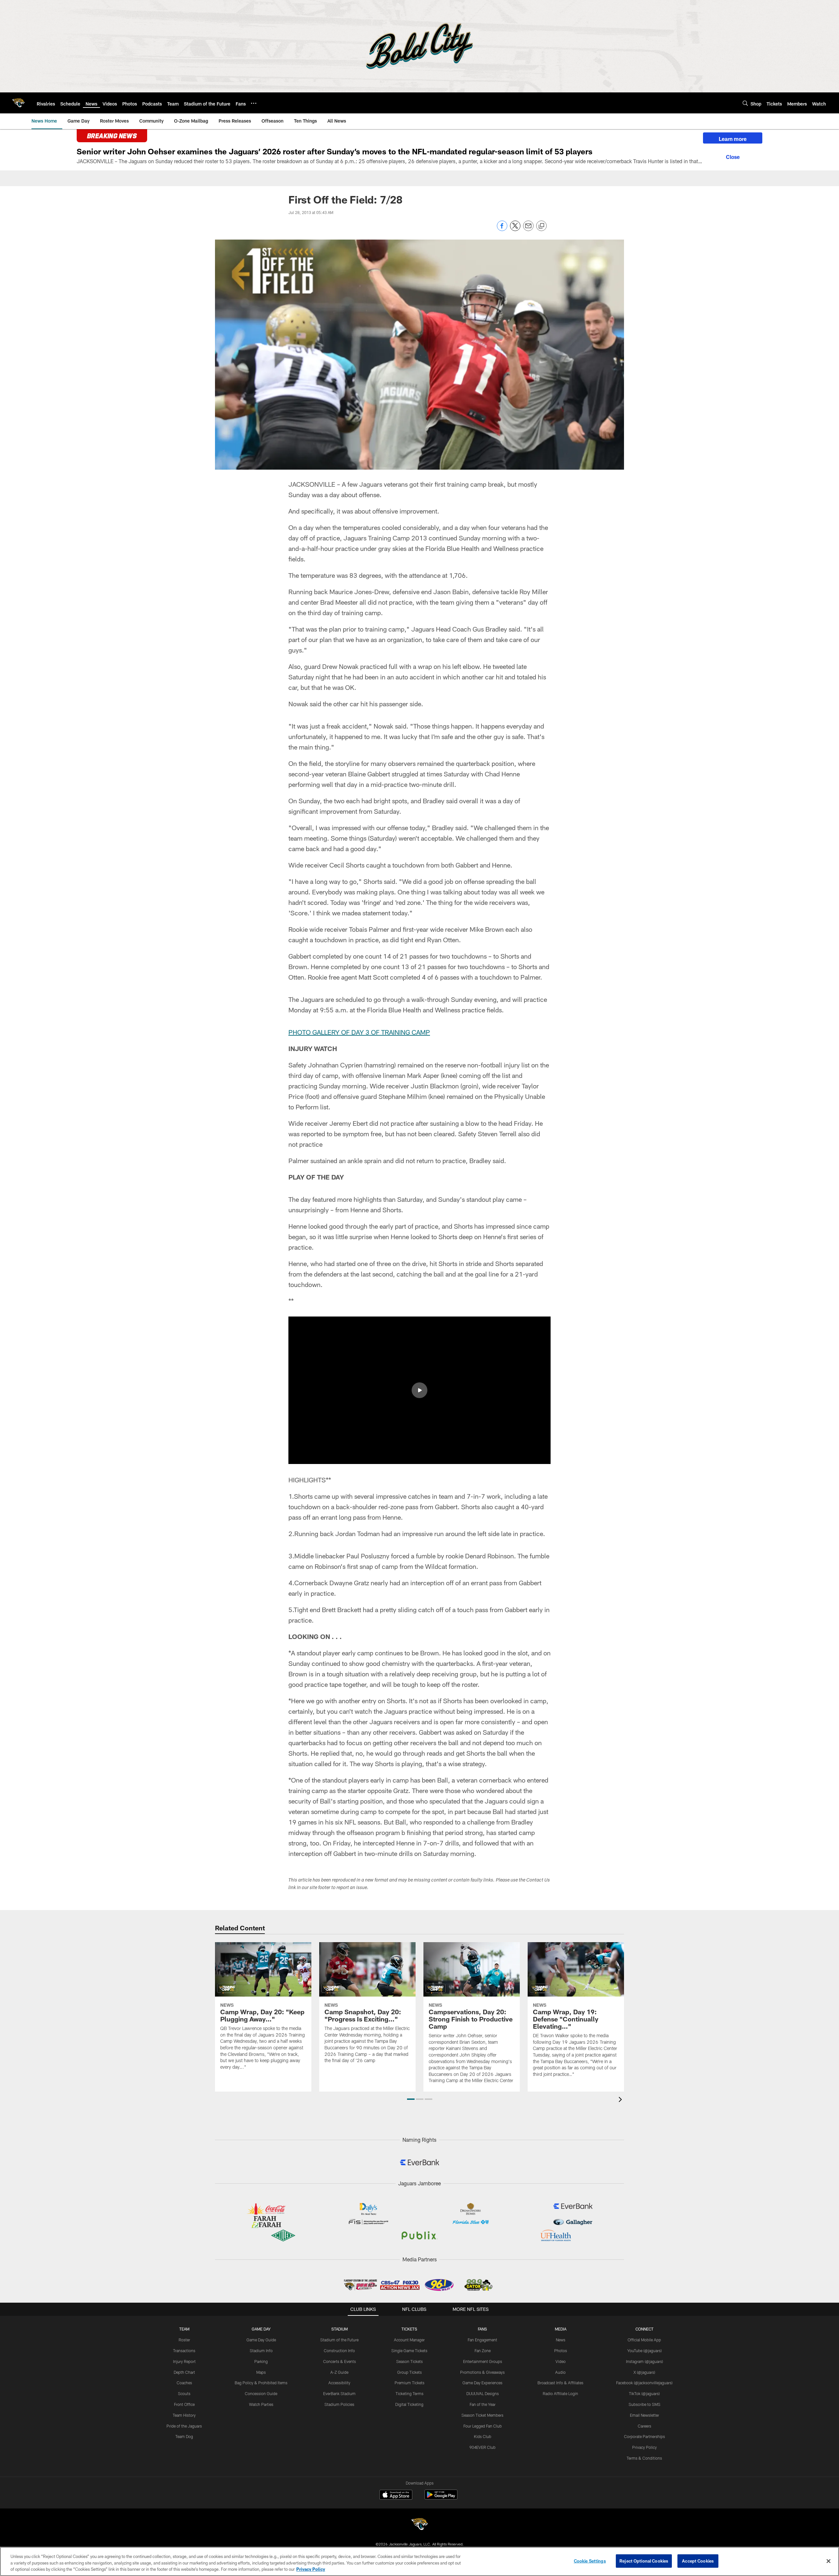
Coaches (184, 2383)
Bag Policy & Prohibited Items (261, 2383)
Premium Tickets (410, 2383)
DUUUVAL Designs (483, 2393)
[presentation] (621, 2100)
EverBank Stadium (339, 2393)
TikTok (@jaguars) (644, 2393)
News (561, 2340)
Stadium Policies (339, 2404)
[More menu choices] (254, 103)
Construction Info (339, 2351)
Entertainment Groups (483, 2361)
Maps (261, 2372)
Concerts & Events (340, 2361)
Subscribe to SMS (644, 2404)
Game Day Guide (261, 2340)
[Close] (733, 156)
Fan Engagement (482, 2340)
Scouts (184, 2393)
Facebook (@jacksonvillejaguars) (644, 2383)
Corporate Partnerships (644, 2436)
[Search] (745, 103)
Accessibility (339, 2383)
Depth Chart (184, 2372)
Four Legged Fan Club (483, 2426)
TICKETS (409, 2329)
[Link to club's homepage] (18, 103)
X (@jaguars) (644, 2372)
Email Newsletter (644, 2415)
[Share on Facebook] (502, 229)
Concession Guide (261, 2393)
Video (561, 2361)
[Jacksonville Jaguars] (419, 2525)
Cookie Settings (590, 2561)
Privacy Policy (644, 2447)
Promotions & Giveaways (482, 2372)
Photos (561, 2351)
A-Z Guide (339, 2372)
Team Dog (184, 2436)
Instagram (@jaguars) (644, 2361)
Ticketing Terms (410, 2393)
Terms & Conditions (644, 2458)
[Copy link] (541, 226)
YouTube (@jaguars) (644, 2351)
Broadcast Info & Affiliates (560, 2383)
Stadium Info (261, 2351)
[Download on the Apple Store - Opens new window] (396, 2495)
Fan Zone (483, 2351)
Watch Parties (261, 2404)
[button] (419, 1390)
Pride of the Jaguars (184, 2426)
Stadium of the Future (339, 2340)
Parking (261, 2361)
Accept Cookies (698, 2561)
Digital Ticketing (409, 2404)
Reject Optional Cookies (644, 2561)
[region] (419, 2561)
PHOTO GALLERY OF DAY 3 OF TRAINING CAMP (359, 1032)
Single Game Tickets (409, 2351)
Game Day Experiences (482, 2383)
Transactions (184, 2351)
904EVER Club (482, 2447)
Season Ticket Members (482, 2415)
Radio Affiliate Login (560, 2393)
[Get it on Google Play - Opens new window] (441, 2498)
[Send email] (528, 229)
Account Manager (409, 2340)
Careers (644, 2426)
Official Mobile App (644, 2340)
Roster (184, 2340)
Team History (184, 2415)
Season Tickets (410, 2361)
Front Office (184, 2404)
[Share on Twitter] (515, 229)
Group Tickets (410, 2372)
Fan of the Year (483, 2404)
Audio (560, 2372)
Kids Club (483, 2436)
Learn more (733, 139)
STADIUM (340, 2329)
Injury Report (184, 2361)
